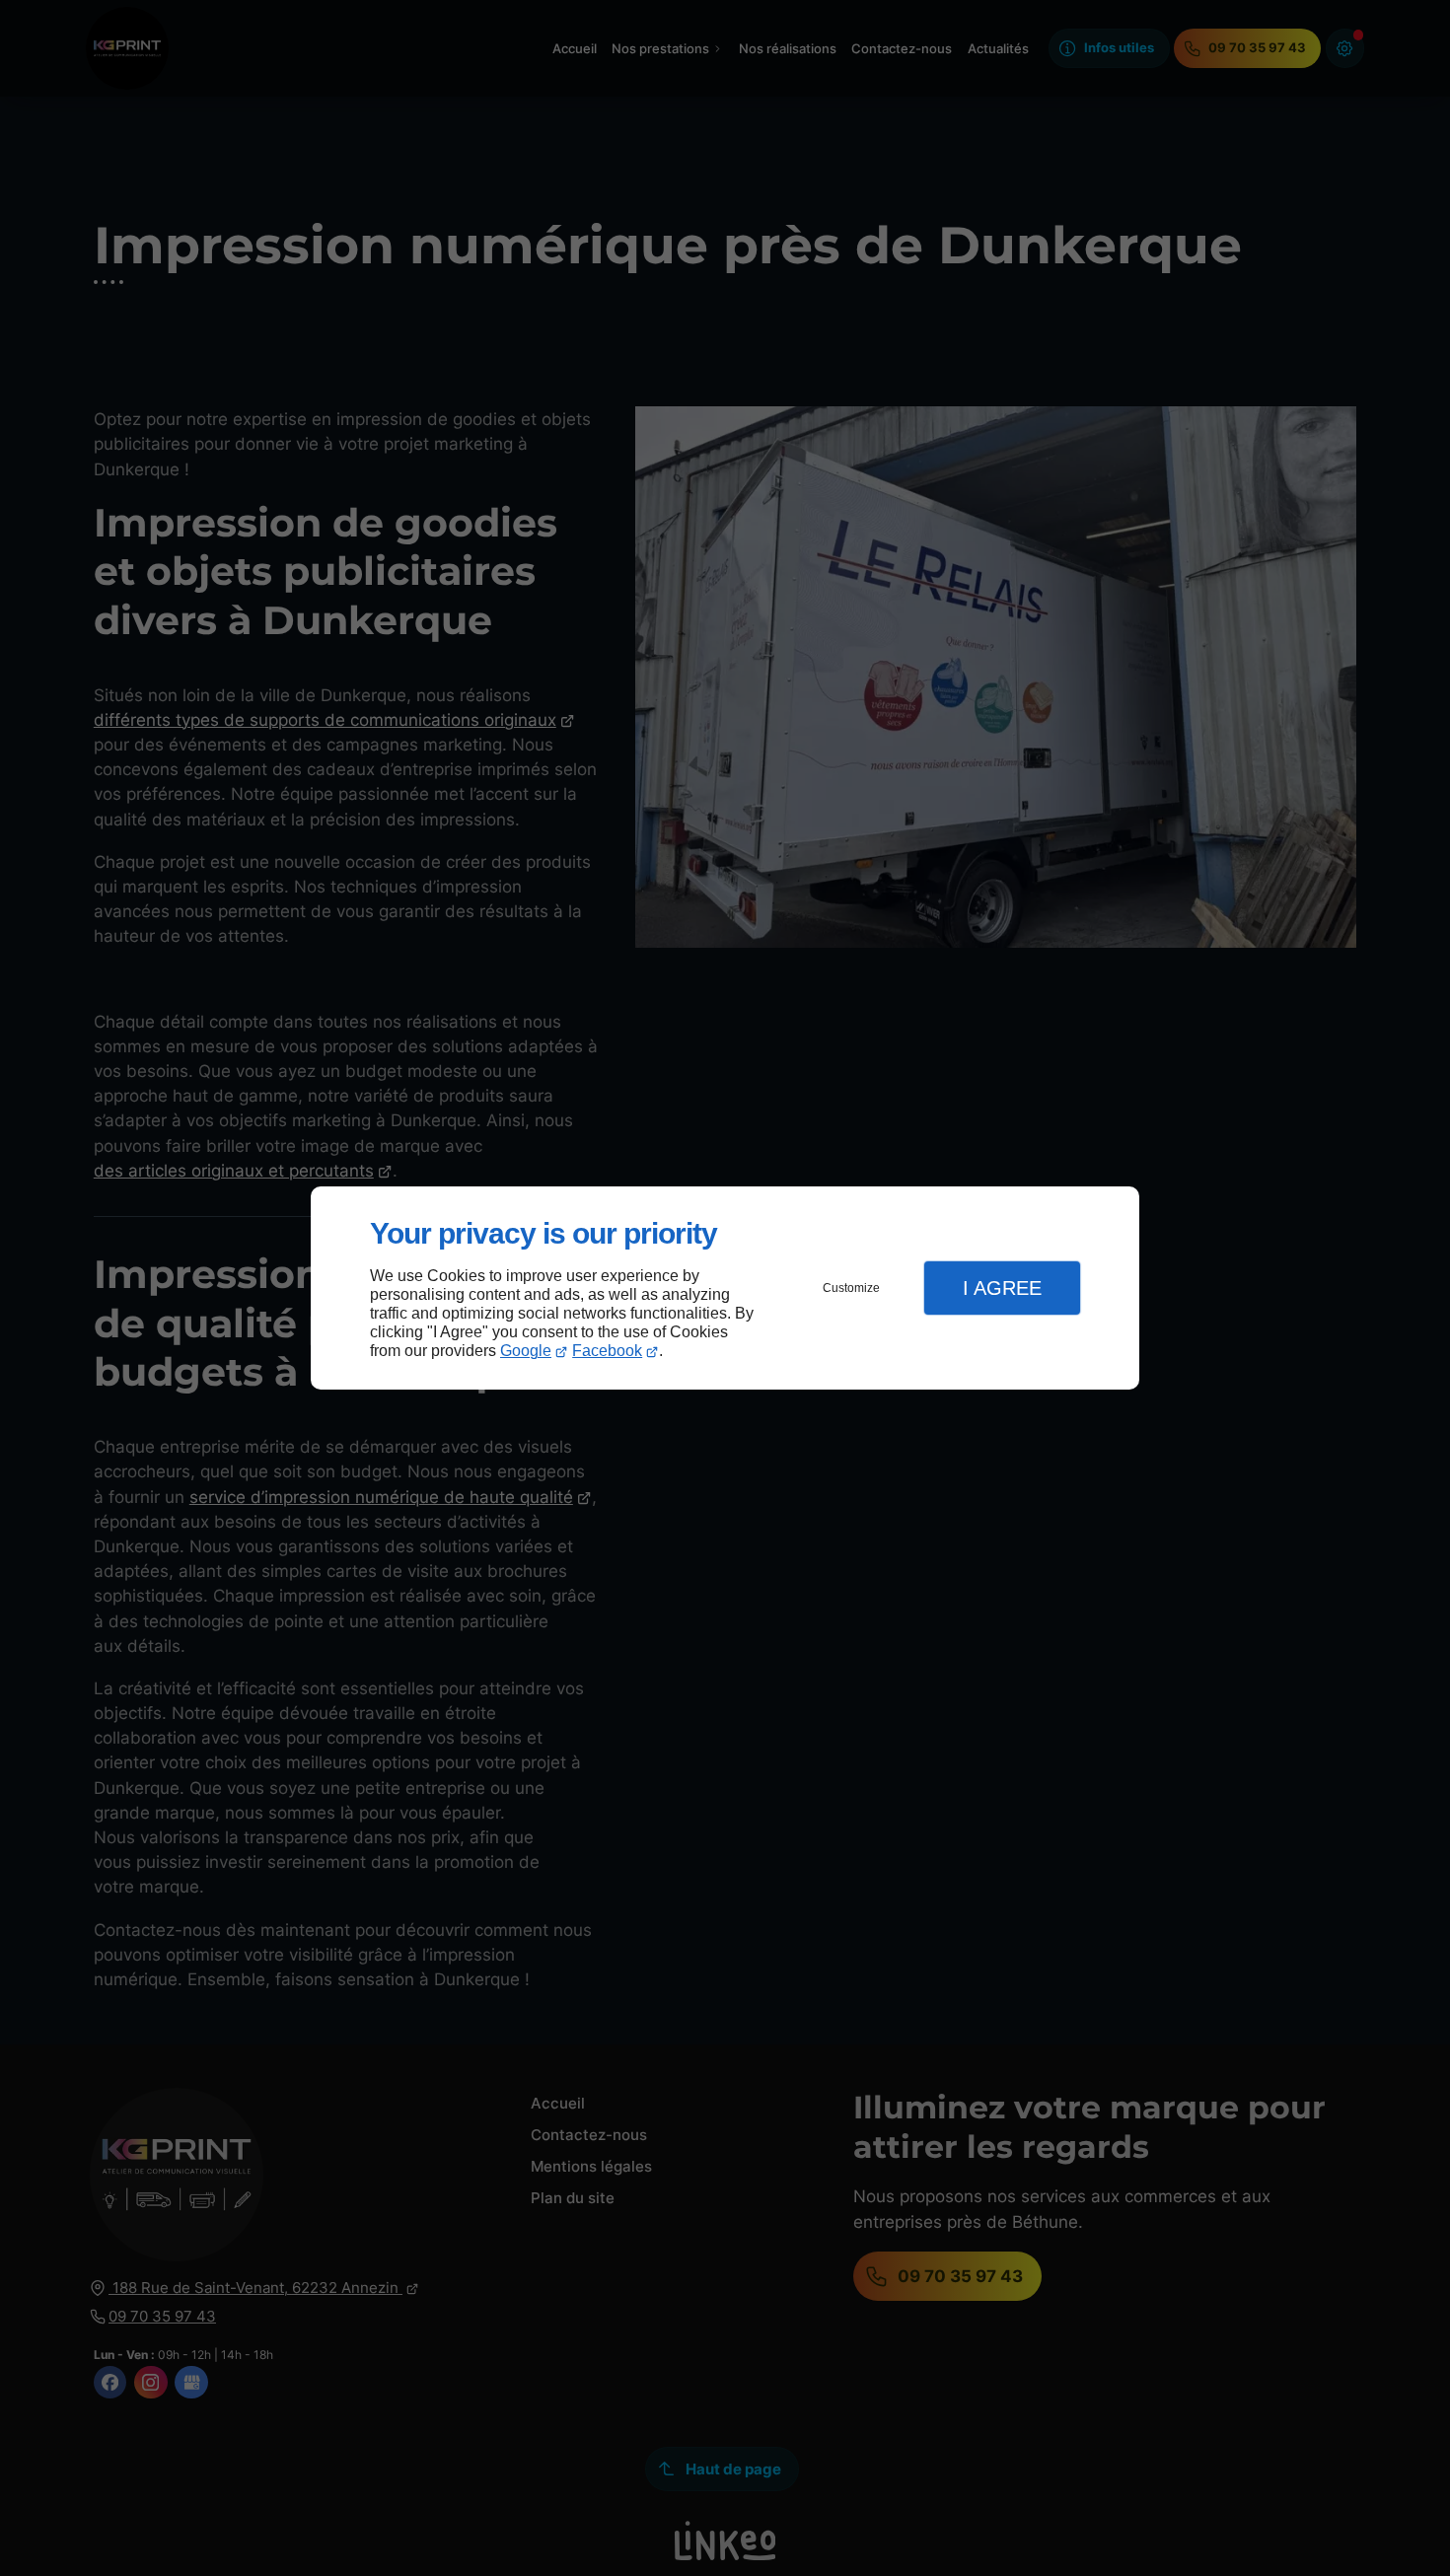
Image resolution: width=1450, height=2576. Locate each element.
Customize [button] (851, 1288)
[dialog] (725, 1288)
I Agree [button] (1002, 1288)
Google (526, 1351)
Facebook (607, 1351)
